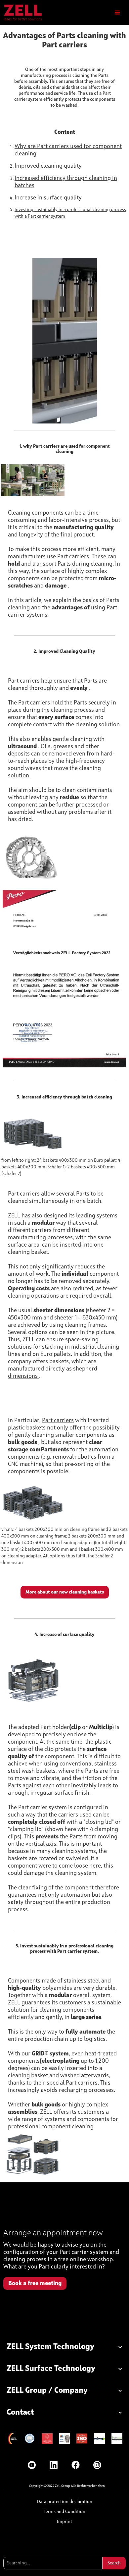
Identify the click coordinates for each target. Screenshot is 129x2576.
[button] (117, 13)
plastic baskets (27, 1428)
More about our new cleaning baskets (65, 1592)
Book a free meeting (35, 2283)
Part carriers (73, 557)
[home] (23, 12)
